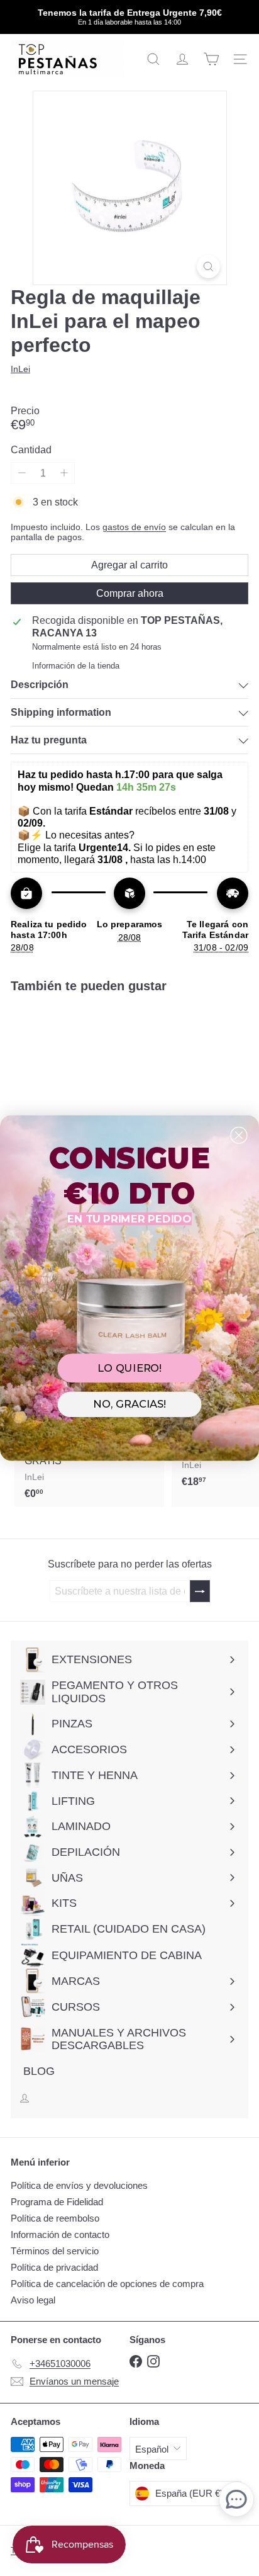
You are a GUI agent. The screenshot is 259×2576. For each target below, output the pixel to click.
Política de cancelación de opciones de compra (107, 2284)
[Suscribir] (200, 1591)
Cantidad (31, 450)
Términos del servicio (55, 2251)
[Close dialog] (239, 1135)
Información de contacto (60, 2234)
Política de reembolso (55, 2218)
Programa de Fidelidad (57, 2202)
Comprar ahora (130, 593)
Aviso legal (33, 2300)
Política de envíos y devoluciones (79, 2185)
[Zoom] (208, 267)
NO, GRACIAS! (129, 1404)
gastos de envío (134, 527)
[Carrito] (211, 59)
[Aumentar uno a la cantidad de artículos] (64, 473)
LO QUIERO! (129, 1368)
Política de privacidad (54, 2267)
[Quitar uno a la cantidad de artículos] (22, 473)
